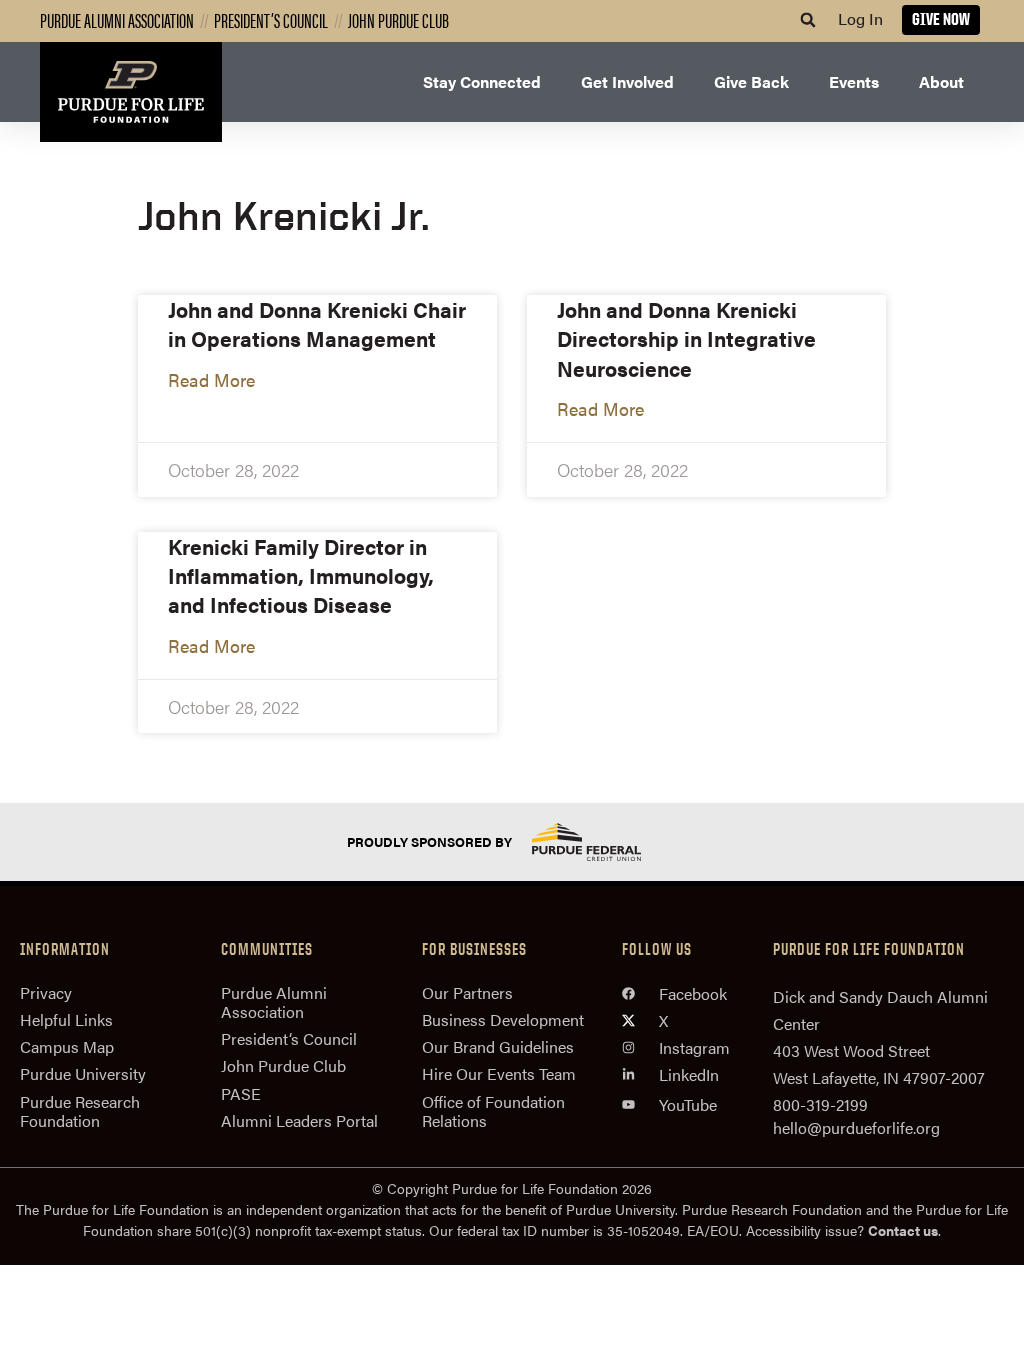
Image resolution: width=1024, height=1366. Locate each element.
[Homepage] (131, 92)
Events (854, 81)
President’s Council (271, 19)
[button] (808, 20)
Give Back (751, 81)
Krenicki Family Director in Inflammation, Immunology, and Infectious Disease (301, 575)
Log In (860, 18)
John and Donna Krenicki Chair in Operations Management (317, 323)
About (941, 81)
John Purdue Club (398, 19)
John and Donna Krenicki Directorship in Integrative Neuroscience (686, 338)
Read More (211, 379)
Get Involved (627, 81)
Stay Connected (482, 81)
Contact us (903, 1230)
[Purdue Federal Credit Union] (604, 841)
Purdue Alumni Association (117, 19)
